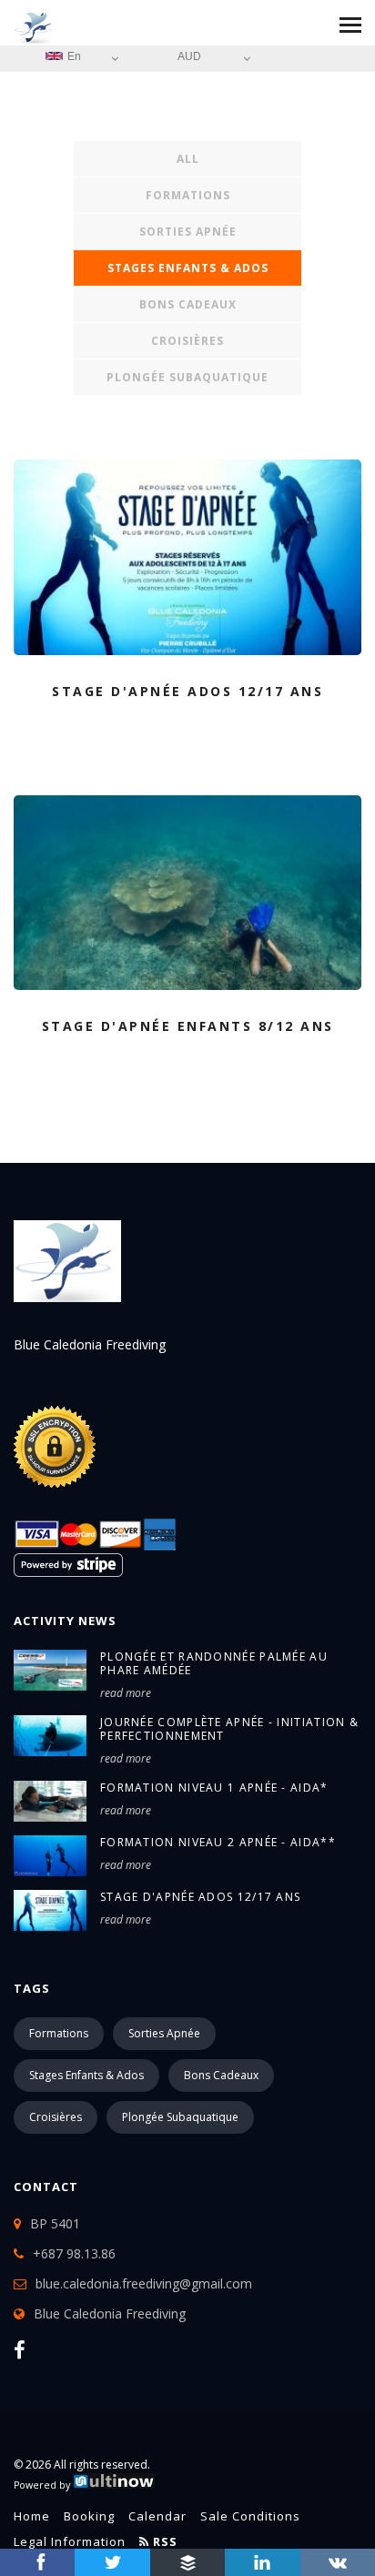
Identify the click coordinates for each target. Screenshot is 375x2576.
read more (126, 1693)
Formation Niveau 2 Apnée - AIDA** (218, 1842)
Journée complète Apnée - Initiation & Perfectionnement (229, 1729)
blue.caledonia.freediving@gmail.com (144, 2283)
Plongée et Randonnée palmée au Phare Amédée (214, 1663)
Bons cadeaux (188, 304)
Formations (188, 195)
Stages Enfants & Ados (188, 268)
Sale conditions (250, 2516)
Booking (89, 2516)
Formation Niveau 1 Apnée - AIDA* (214, 1788)
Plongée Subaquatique (187, 377)
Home (32, 2516)
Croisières (187, 341)
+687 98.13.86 (74, 2253)
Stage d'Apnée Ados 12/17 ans (200, 1897)
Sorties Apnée (188, 232)
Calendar (157, 2516)
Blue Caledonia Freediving (110, 2313)
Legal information (70, 2541)
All (188, 159)
